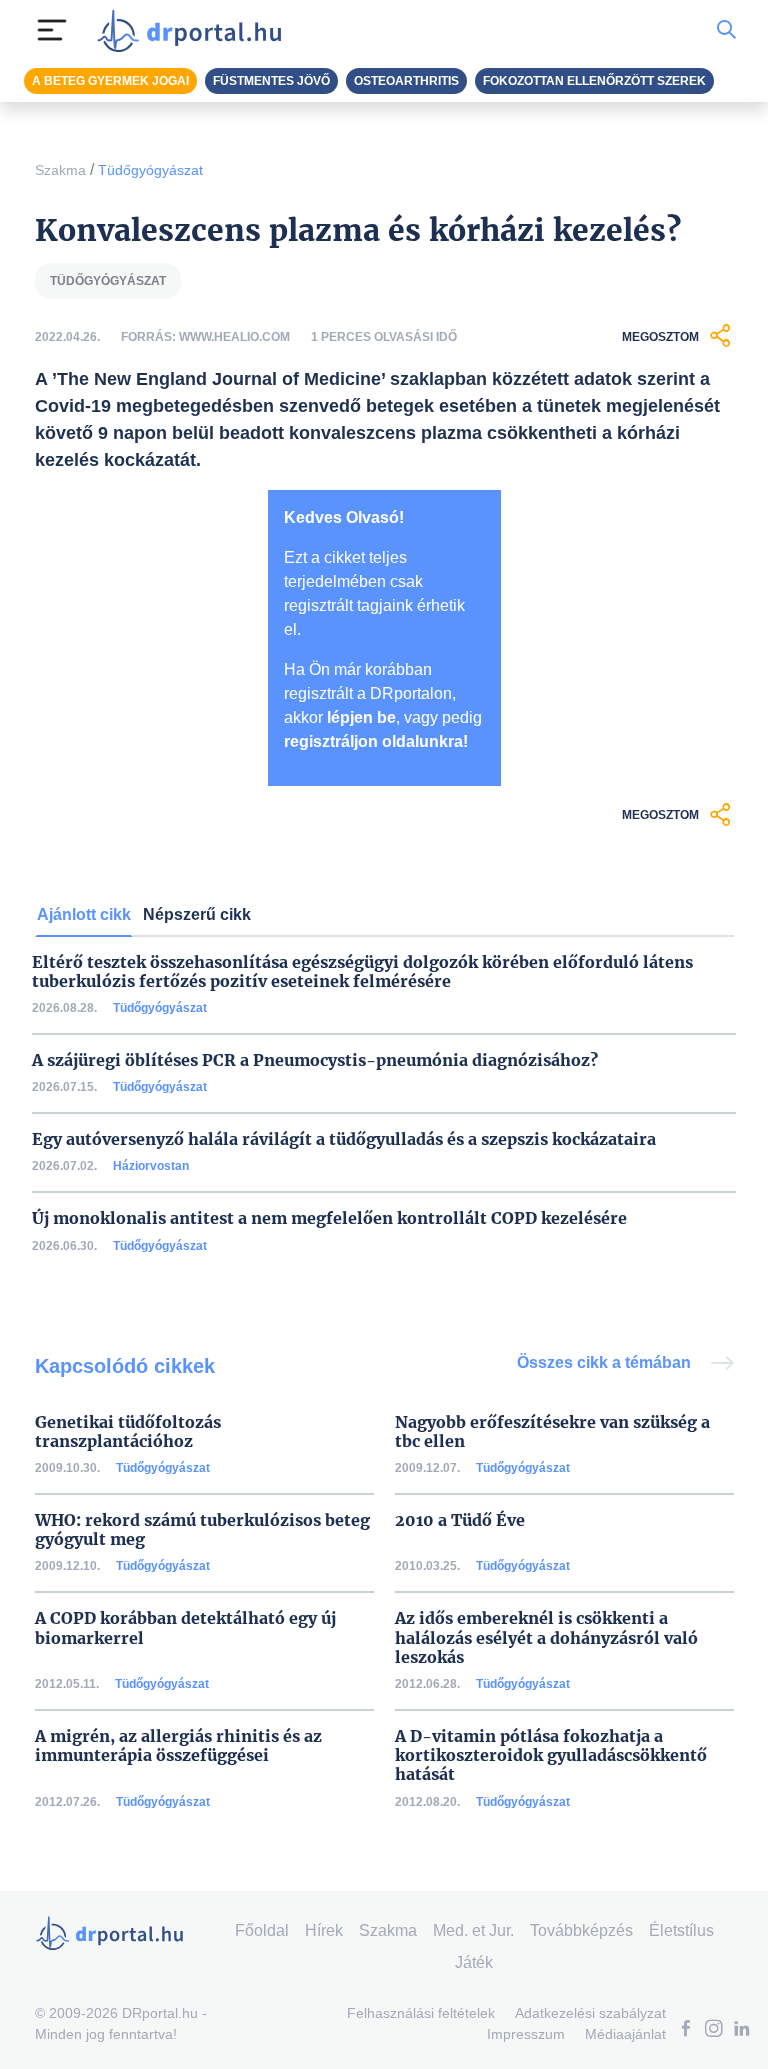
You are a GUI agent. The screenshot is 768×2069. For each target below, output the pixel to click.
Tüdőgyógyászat (150, 170)
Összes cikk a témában (606, 1362)
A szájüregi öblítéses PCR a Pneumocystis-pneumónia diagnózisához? (315, 1060)
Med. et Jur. (473, 1930)
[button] (686, 2030)
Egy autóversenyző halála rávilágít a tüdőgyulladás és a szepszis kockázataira (344, 1139)
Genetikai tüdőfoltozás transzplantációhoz (128, 1432)
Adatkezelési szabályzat (590, 2013)
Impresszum (526, 2034)
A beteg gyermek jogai (110, 81)
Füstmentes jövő (271, 81)
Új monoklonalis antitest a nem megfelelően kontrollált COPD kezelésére (329, 1218)
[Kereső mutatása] (726, 30)
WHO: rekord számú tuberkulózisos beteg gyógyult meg (202, 1530)
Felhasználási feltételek (421, 2013)
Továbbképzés (581, 1930)
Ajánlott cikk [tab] (84, 914)
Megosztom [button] (660, 337)
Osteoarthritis (406, 81)
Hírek (324, 1930)
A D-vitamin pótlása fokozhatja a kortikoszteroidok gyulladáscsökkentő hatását (551, 1755)
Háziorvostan (151, 1166)
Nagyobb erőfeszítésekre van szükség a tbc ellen (552, 1432)
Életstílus (681, 1930)
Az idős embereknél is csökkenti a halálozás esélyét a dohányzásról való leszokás (546, 1637)
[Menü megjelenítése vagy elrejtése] (52, 30)
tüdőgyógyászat (108, 281)
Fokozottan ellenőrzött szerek (594, 81)
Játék (474, 1962)
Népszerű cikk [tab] (197, 914)
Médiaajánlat (625, 2034)
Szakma (60, 170)
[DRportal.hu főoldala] (195, 30)
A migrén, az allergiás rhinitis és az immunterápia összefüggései (178, 1746)
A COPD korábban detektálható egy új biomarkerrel (185, 1628)
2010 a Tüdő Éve (460, 1520)
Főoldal (262, 1930)
